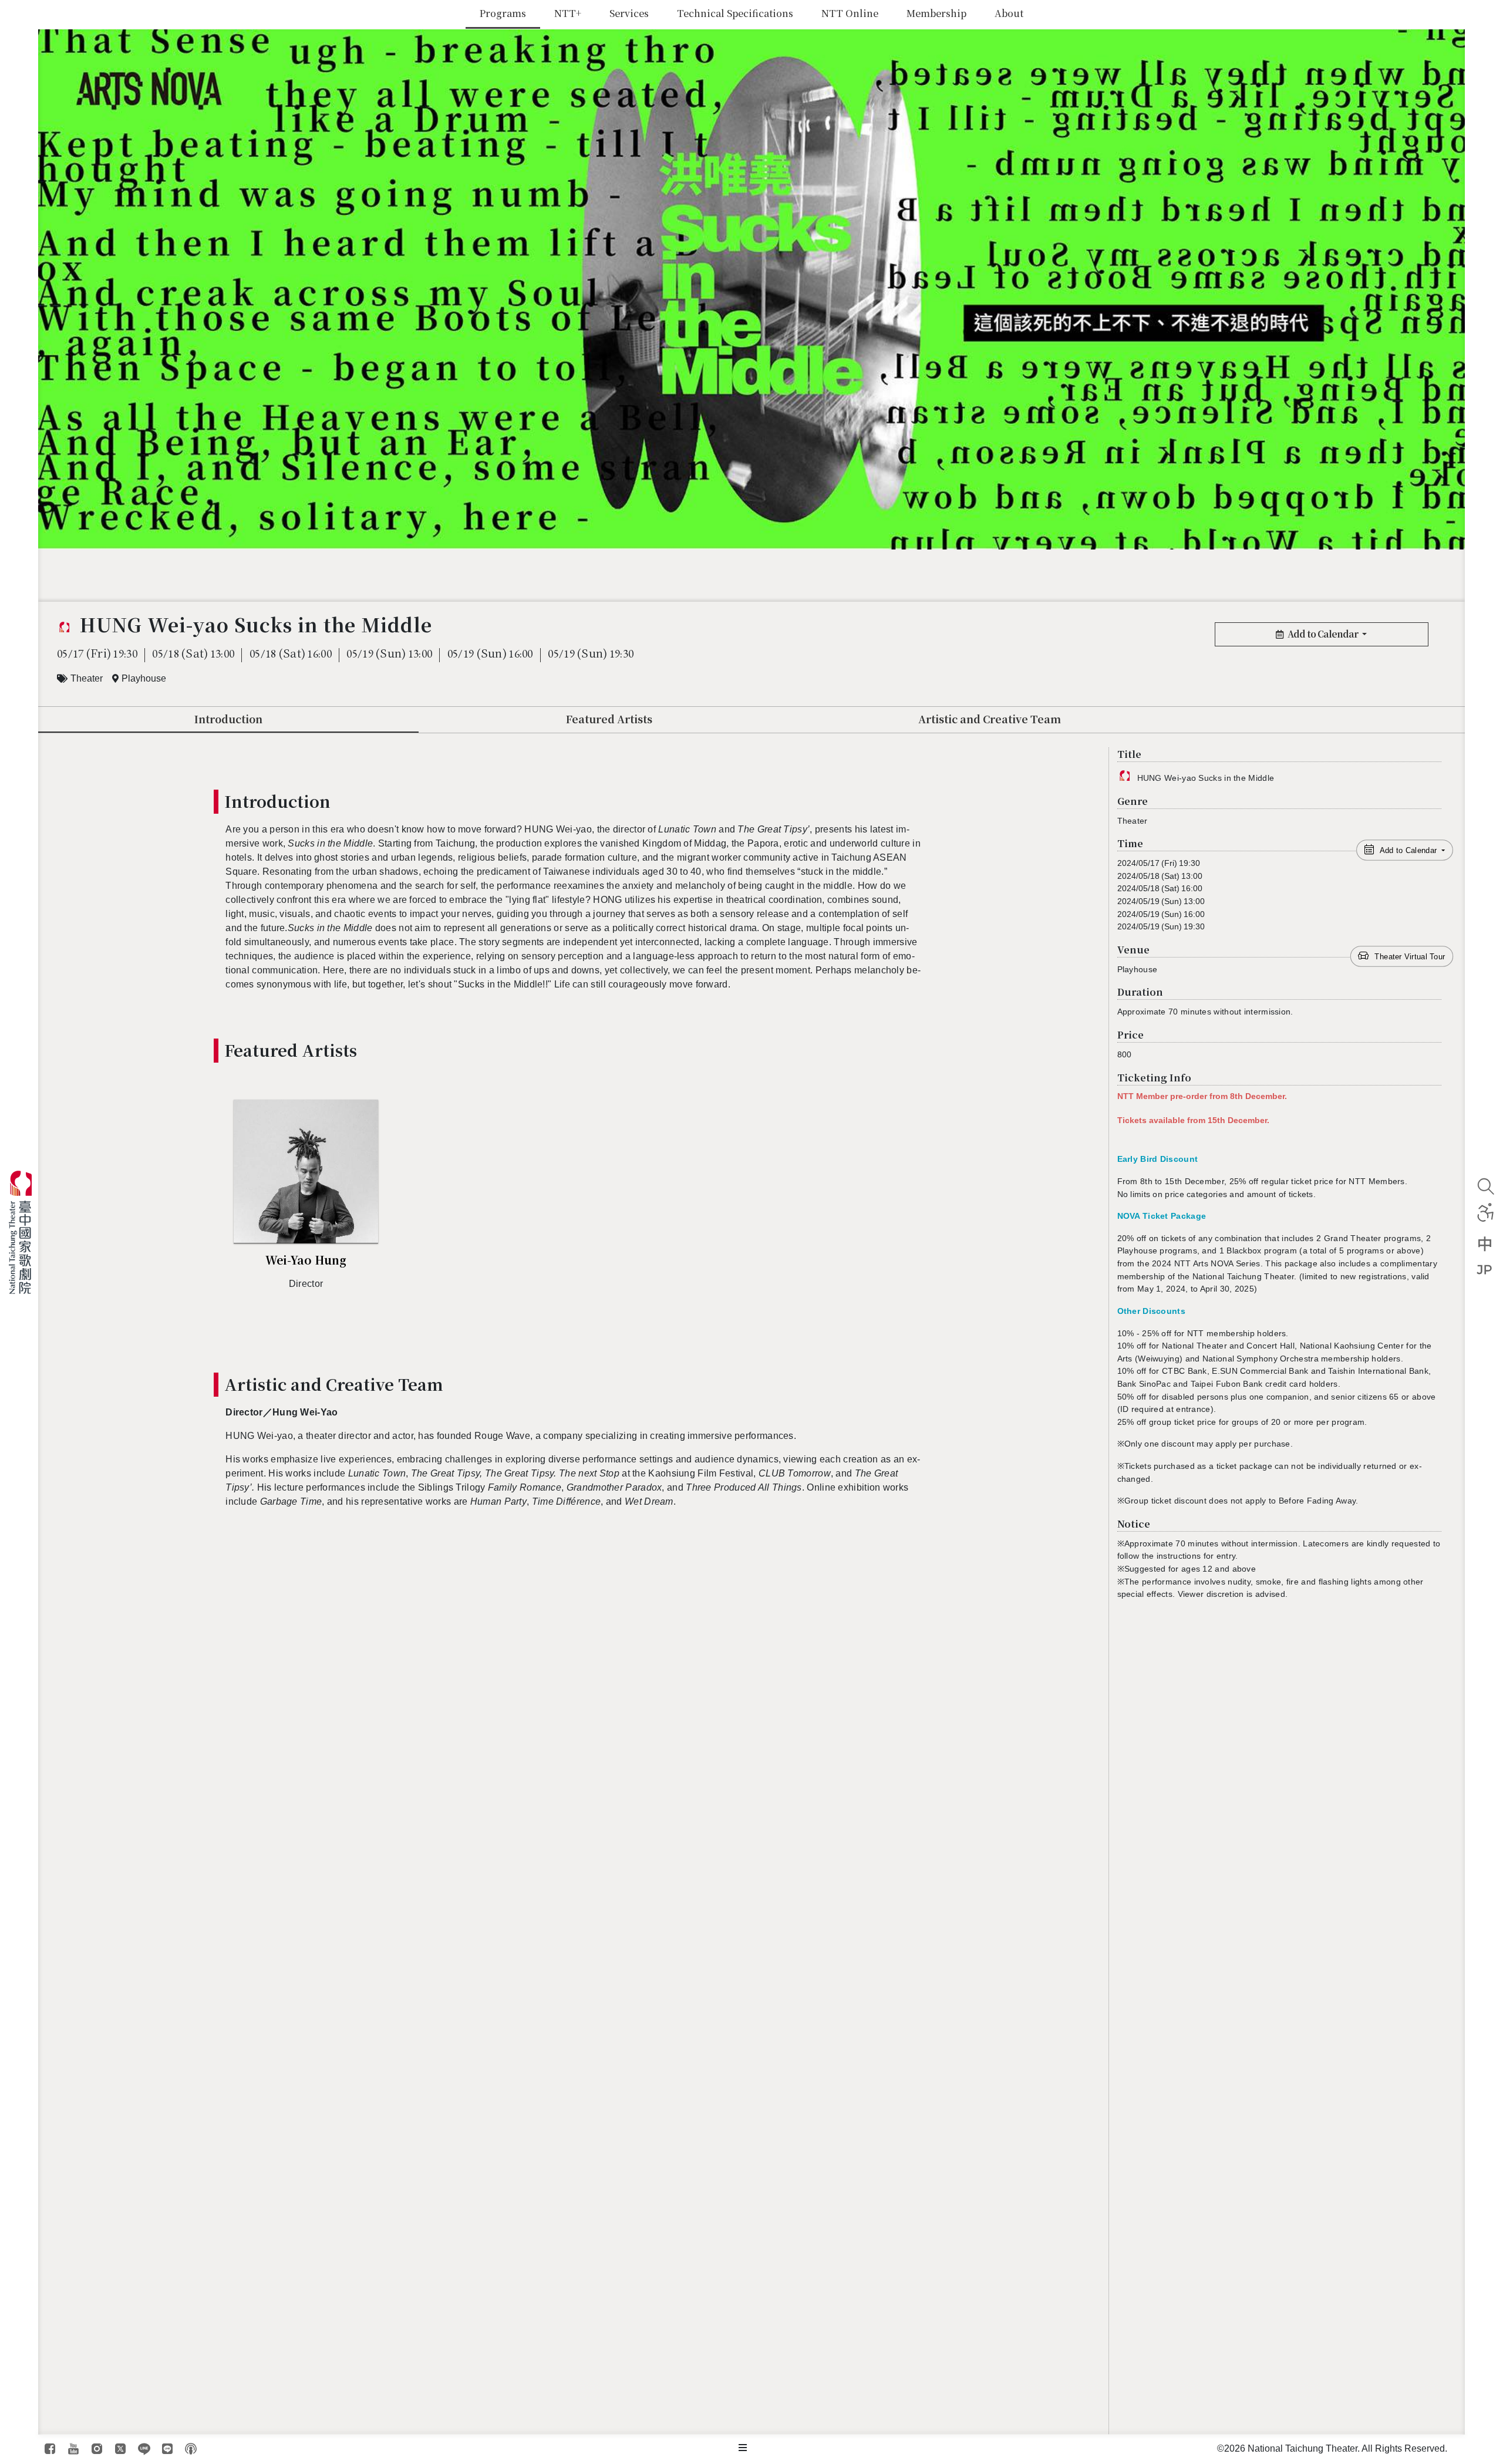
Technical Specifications (735, 13)
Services (629, 13)
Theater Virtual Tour (1410, 956)
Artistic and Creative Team (990, 719)
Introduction (228, 719)
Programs (503, 13)
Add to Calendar (1324, 634)
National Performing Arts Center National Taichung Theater (25, 1232)
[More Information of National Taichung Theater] (743, 2448)
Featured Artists (609, 719)
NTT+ (568, 13)
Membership (936, 13)
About (1009, 13)
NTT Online (850, 13)
